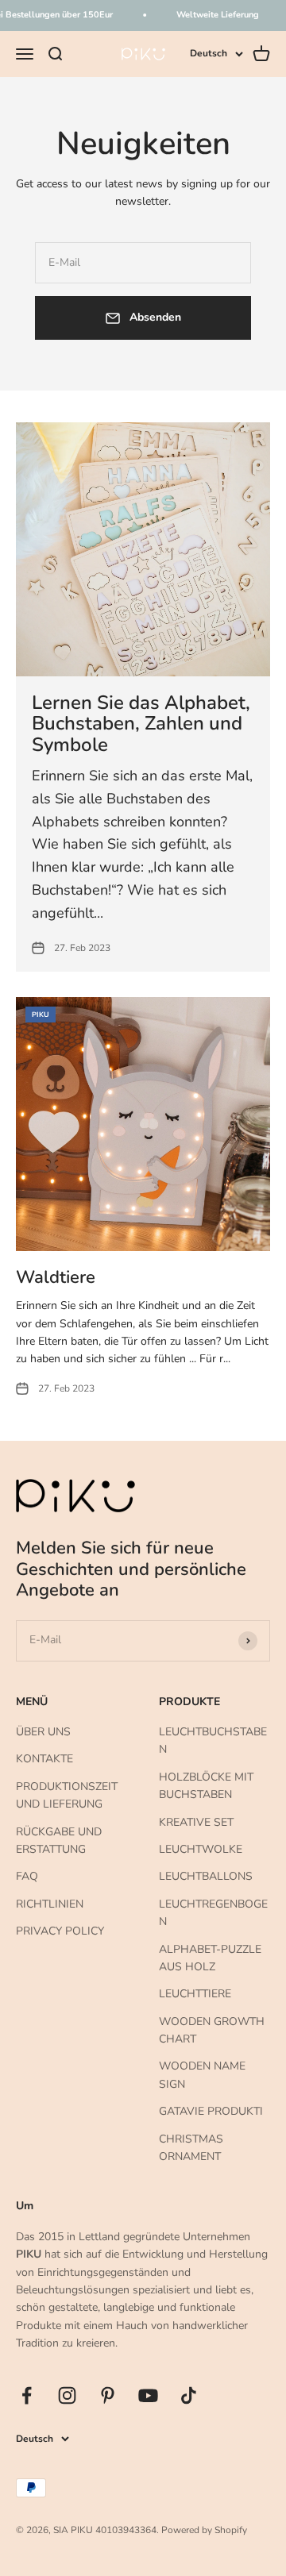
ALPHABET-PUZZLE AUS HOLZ (210, 1958)
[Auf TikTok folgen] (189, 2395)
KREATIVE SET (196, 1822)
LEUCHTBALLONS (206, 1876)
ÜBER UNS (43, 1732)
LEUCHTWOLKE (201, 1849)
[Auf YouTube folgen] (148, 2395)
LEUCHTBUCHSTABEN (213, 1740)
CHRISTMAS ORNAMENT (191, 2148)
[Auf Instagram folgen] (67, 2395)
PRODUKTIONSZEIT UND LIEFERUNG (67, 1795)
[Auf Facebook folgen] (27, 2395)
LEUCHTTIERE (195, 1994)
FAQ (27, 1876)
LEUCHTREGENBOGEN (213, 1913)
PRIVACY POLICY (60, 1931)
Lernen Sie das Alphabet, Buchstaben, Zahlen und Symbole (141, 724)
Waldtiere (56, 1277)
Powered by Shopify (204, 2530)
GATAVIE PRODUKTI (211, 2111)
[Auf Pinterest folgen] (108, 2395)
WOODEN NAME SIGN (202, 2075)
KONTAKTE (44, 1759)
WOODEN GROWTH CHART (212, 2030)
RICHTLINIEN (50, 1904)
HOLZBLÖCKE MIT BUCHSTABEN (206, 1786)
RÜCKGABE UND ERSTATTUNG (59, 1841)
